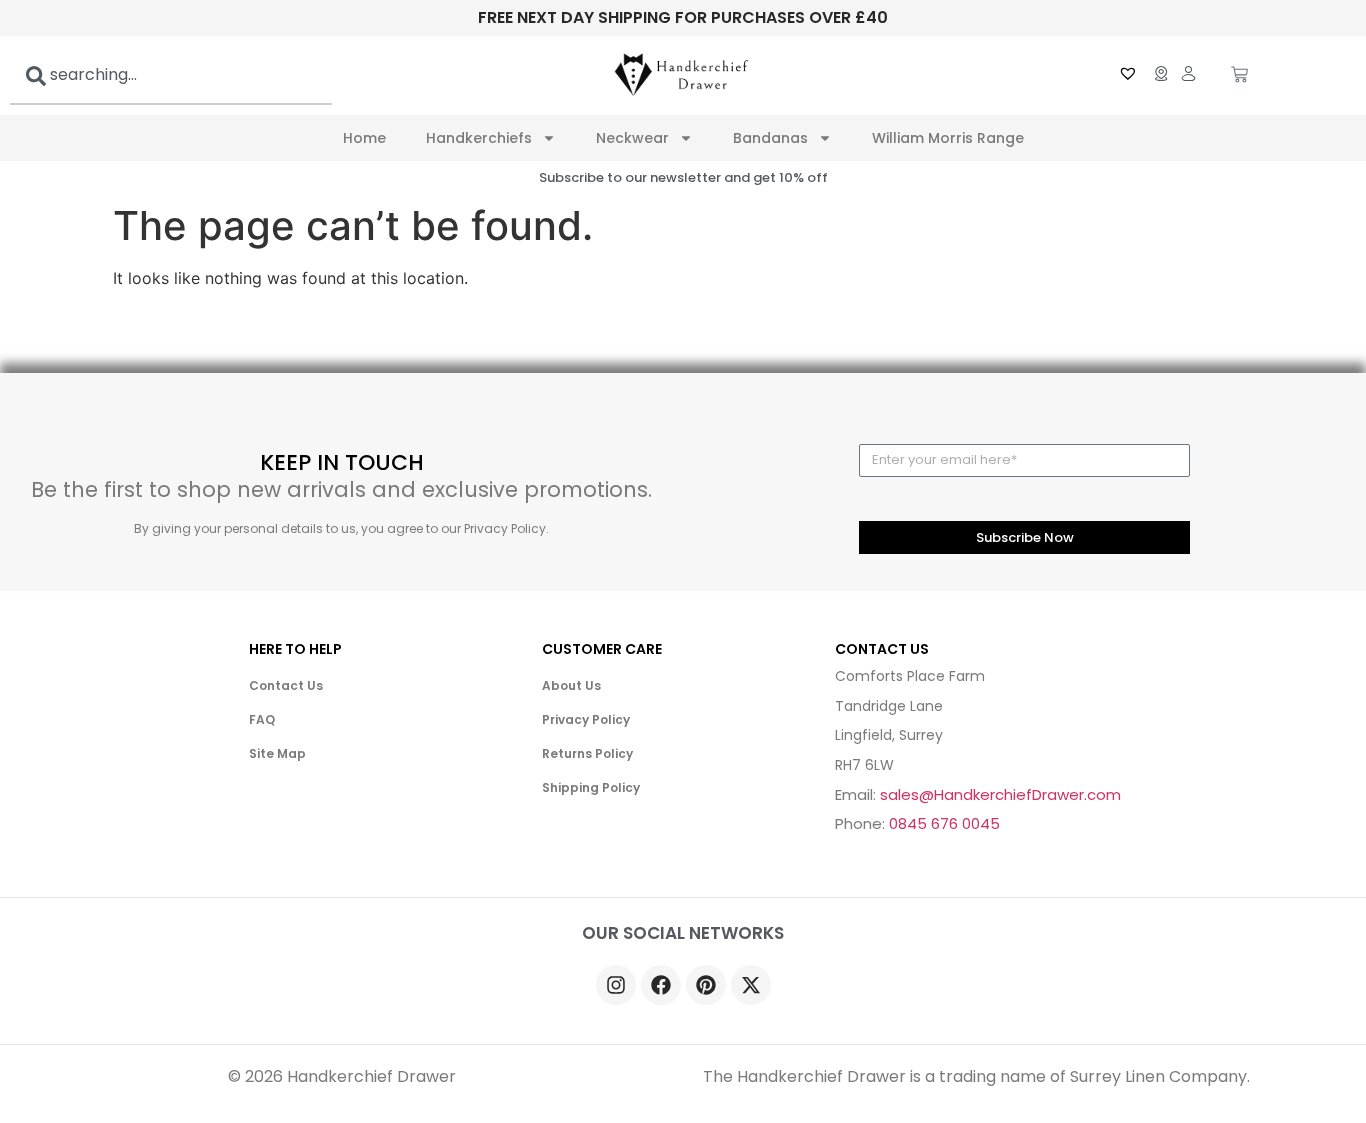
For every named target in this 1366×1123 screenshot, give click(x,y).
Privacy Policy (586, 719)
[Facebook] (661, 985)
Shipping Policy (591, 787)
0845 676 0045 (944, 823)
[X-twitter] (751, 985)
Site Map (277, 753)
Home (364, 138)
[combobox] (171, 75)
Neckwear (632, 138)
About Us (571, 685)
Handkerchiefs (479, 138)
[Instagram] (616, 985)
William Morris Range (948, 138)
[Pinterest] (706, 985)
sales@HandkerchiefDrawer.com (1000, 794)
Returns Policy (587, 753)
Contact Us (286, 685)
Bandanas (770, 138)
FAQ (262, 719)
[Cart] (1239, 76)
